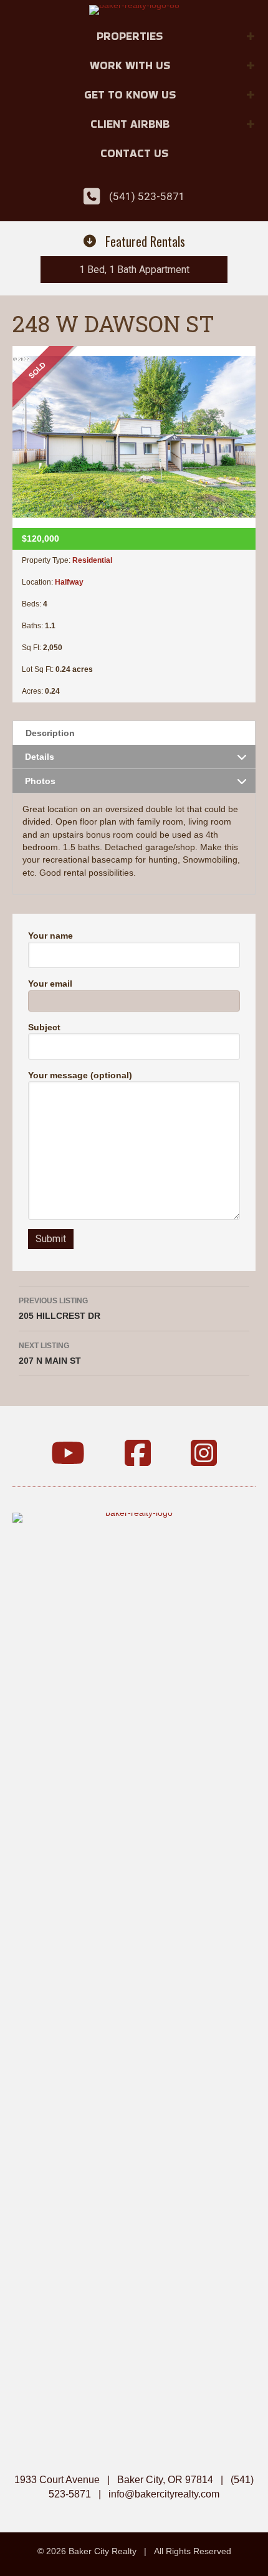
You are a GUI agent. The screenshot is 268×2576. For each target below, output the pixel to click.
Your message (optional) (80, 1075)
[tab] (134, 733)
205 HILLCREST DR (60, 1309)
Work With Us (130, 65)
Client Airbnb (130, 124)
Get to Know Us (130, 94)
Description (50, 733)
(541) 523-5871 (147, 196)
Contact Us (134, 153)
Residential (92, 560)
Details (40, 757)
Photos (40, 781)
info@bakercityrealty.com (164, 2494)
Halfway (69, 582)
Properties (130, 36)
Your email (50, 984)
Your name (50, 936)
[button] (251, 36)
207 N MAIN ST (50, 1353)
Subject (44, 1027)
